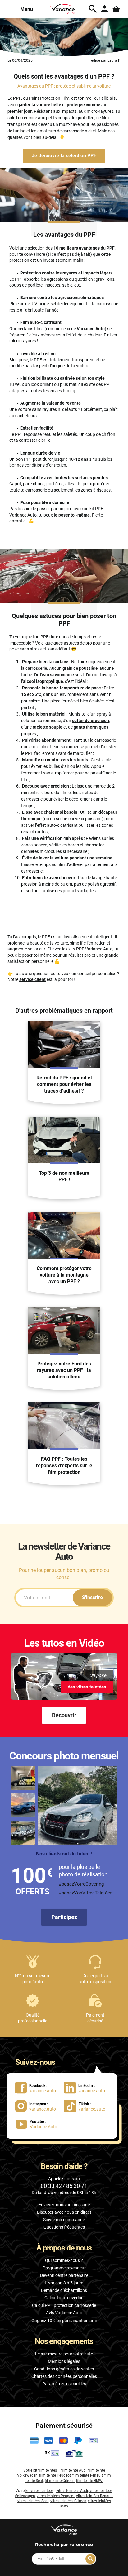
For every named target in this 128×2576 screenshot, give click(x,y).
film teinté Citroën (60, 2481)
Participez (64, 1917)
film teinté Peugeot (55, 2475)
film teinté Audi (74, 2470)
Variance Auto (91, 329)
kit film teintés (45, 2470)
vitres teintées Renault (94, 2496)
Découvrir (64, 1715)
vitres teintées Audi (72, 2491)
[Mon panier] (116, 9)
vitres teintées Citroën (68, 2501)
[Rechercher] (90, 2559)
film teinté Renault (88, 2475)
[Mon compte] (105, 9)
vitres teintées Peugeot (56, 2496)
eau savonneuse (58, 675)
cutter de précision (91, 721)
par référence (64, 2544)
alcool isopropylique (43, 681)
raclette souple (48, 727)
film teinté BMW (89, 2481)
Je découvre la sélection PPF (64, 156)
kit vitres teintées (39, 2491)
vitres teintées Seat (33, 2501)
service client (32, 979)
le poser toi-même (72, 515)
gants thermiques (91, 727)
